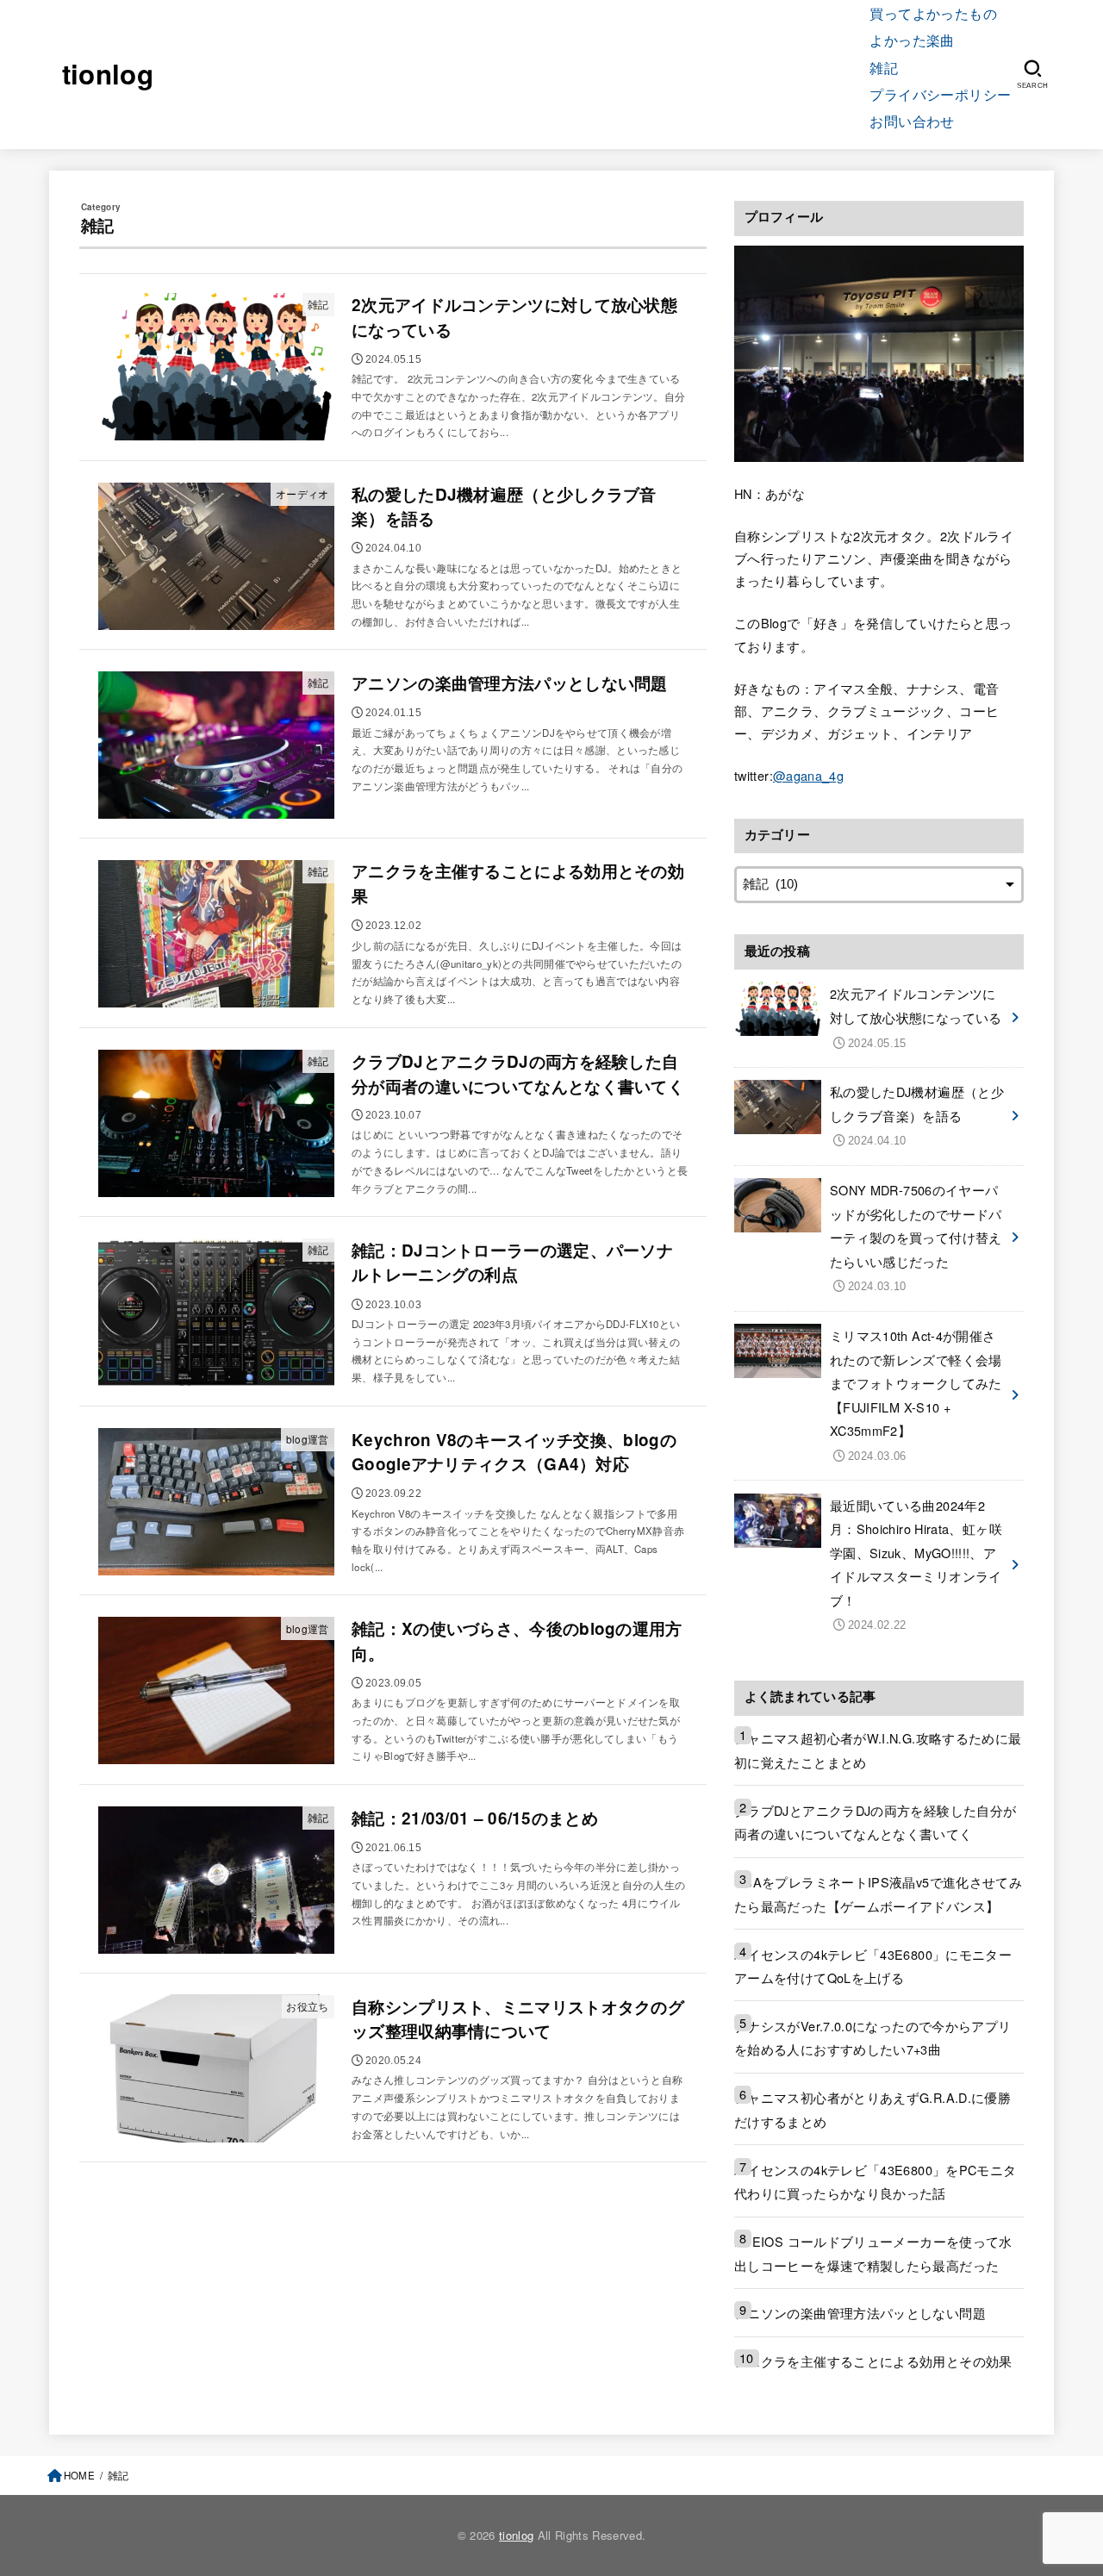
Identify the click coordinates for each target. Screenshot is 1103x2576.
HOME (79, 2475)
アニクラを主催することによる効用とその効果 (873, 2361)
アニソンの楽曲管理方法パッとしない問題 (860, 2313)
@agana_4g (808, 775)
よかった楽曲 (912, 40)
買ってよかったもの (933, 13)
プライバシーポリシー (940, 94)
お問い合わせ (912, 121)
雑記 (884, 67)
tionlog (108, 74)
